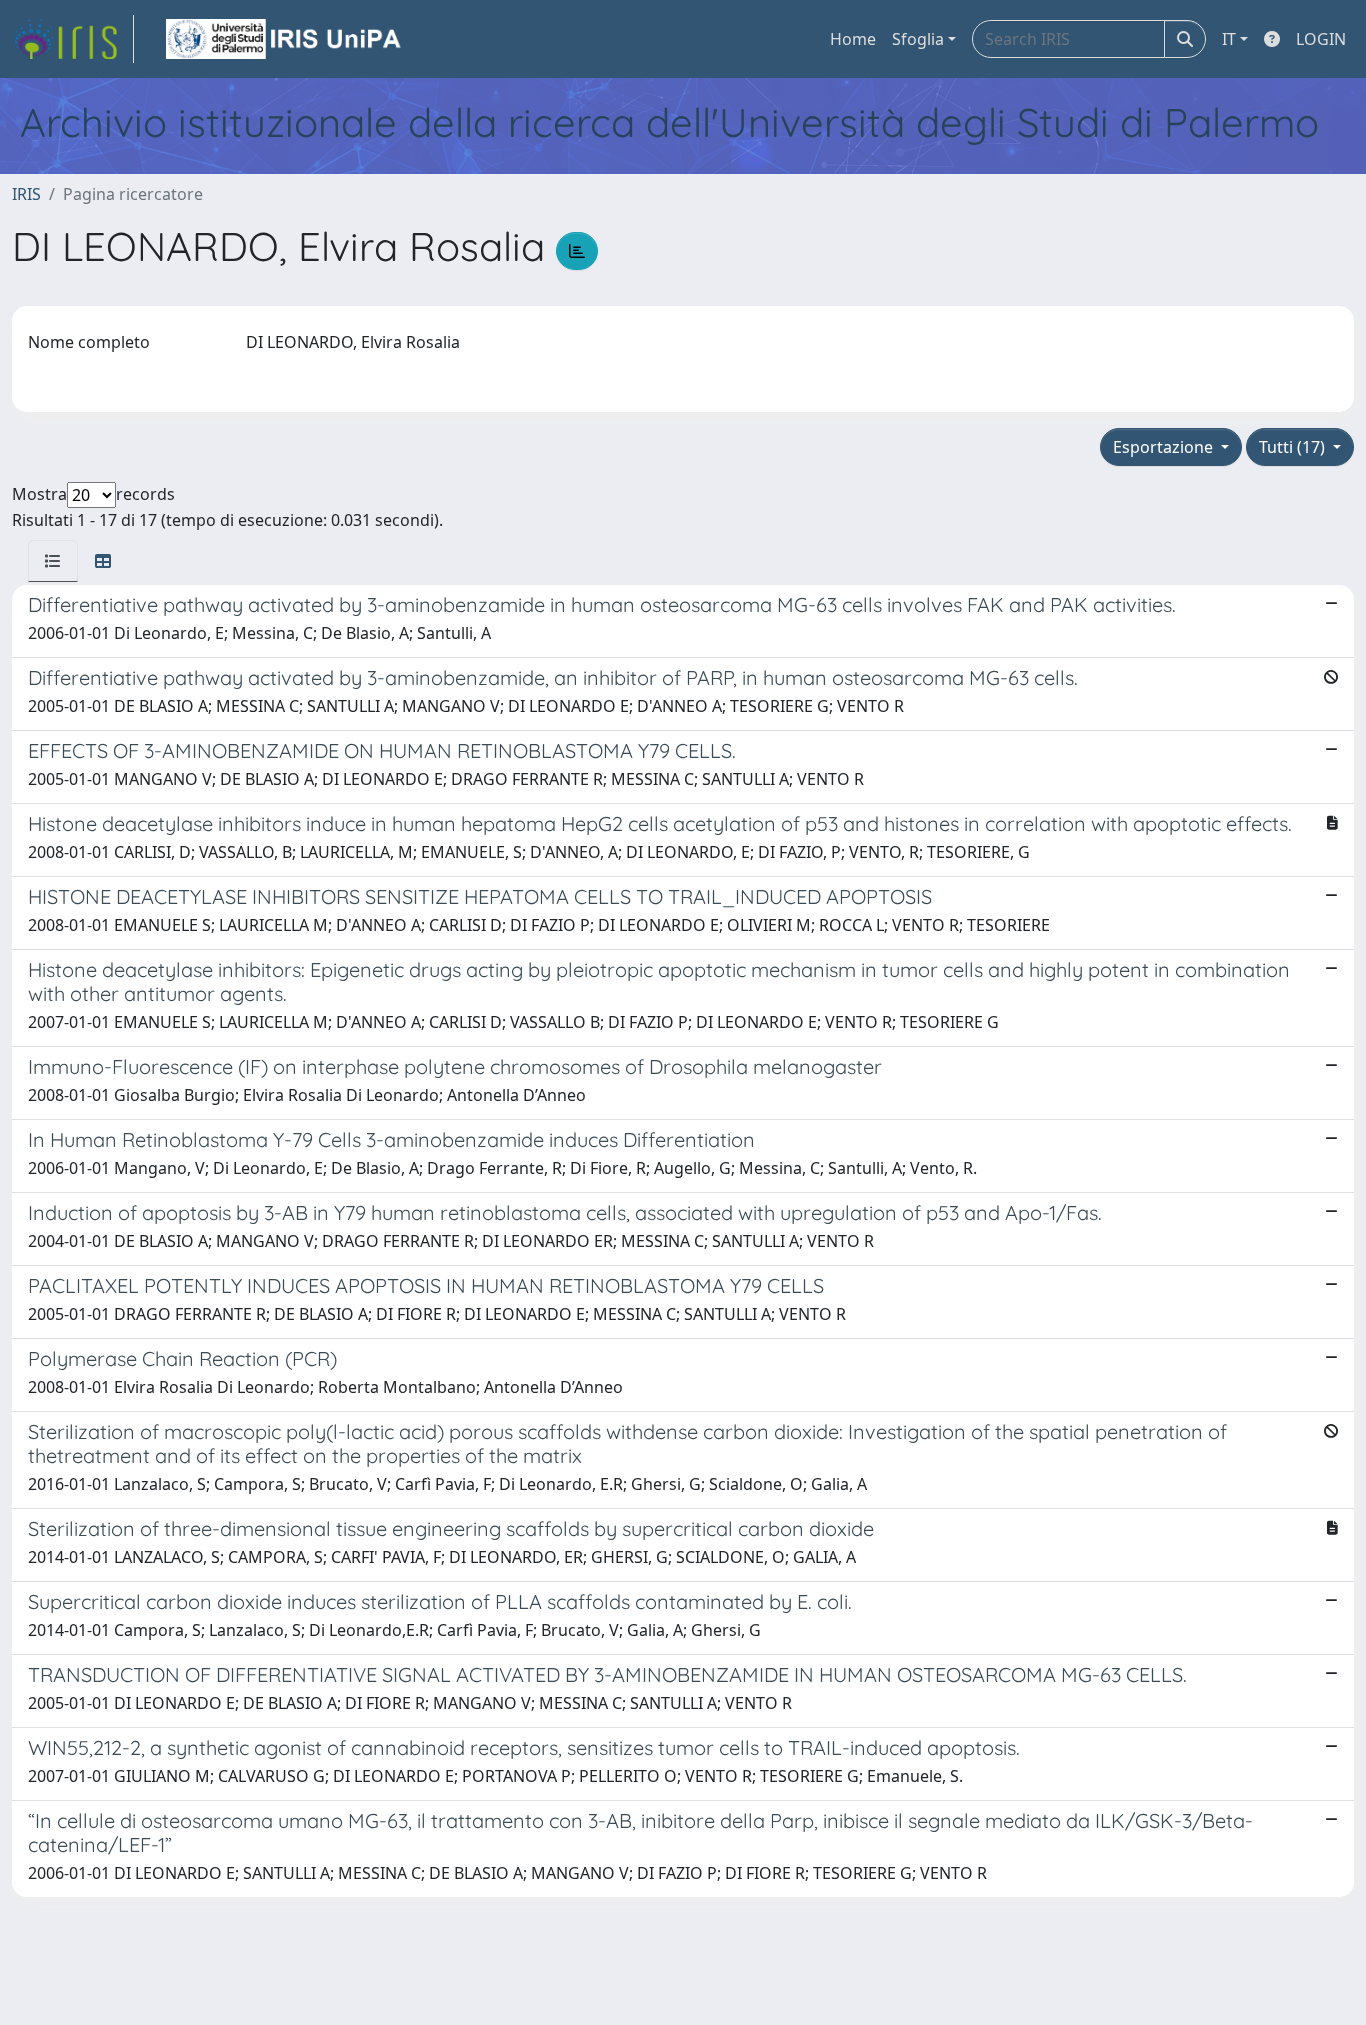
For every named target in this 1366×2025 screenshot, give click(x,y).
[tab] (53, 561)
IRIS (26, 194)
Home (853, 39)
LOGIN (1321, 39)
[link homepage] (73, 39)
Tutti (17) (1294, 447)
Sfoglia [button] (918, 39)
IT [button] (1229, 39)
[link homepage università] (285, 39)
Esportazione (1165, 447)
